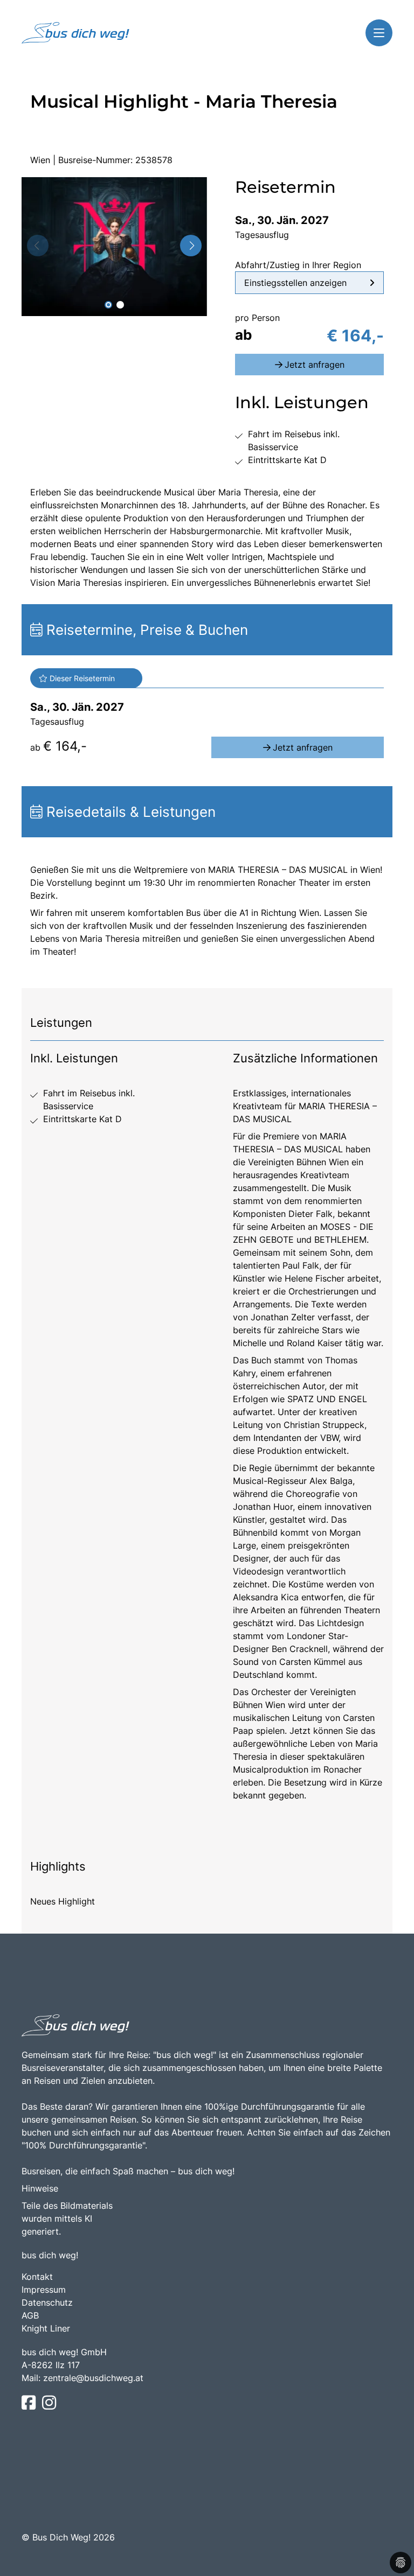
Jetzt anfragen (315, 365)
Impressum (44, 2290)
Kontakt (37, 2277)
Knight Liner (46, 2328)
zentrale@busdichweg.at (93, 2378)
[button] (108, 305)
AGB (30, 2315)
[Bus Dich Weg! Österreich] (75, 33)
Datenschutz (47, 2302)
